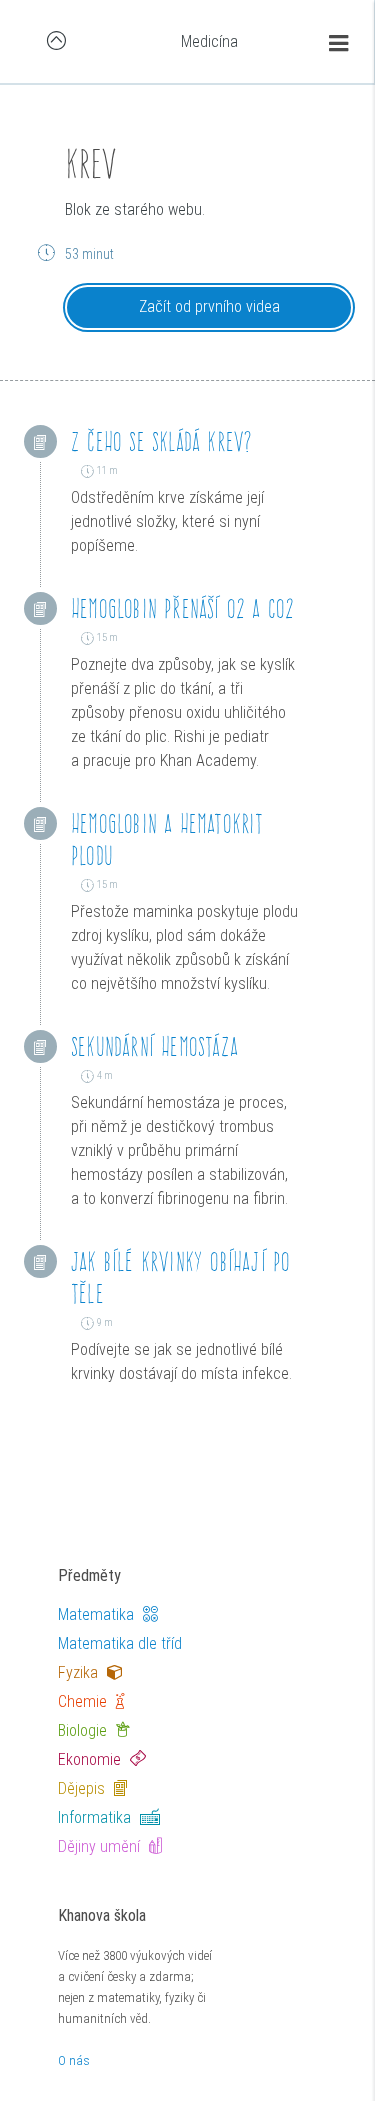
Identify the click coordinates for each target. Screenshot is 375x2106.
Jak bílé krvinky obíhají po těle (180, 1277)
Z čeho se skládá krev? (161, 441)
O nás (74, 2060)
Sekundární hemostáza (154, 1046)
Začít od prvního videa (209, 306)
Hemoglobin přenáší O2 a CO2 (182, 608)
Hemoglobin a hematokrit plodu (167, 839)
